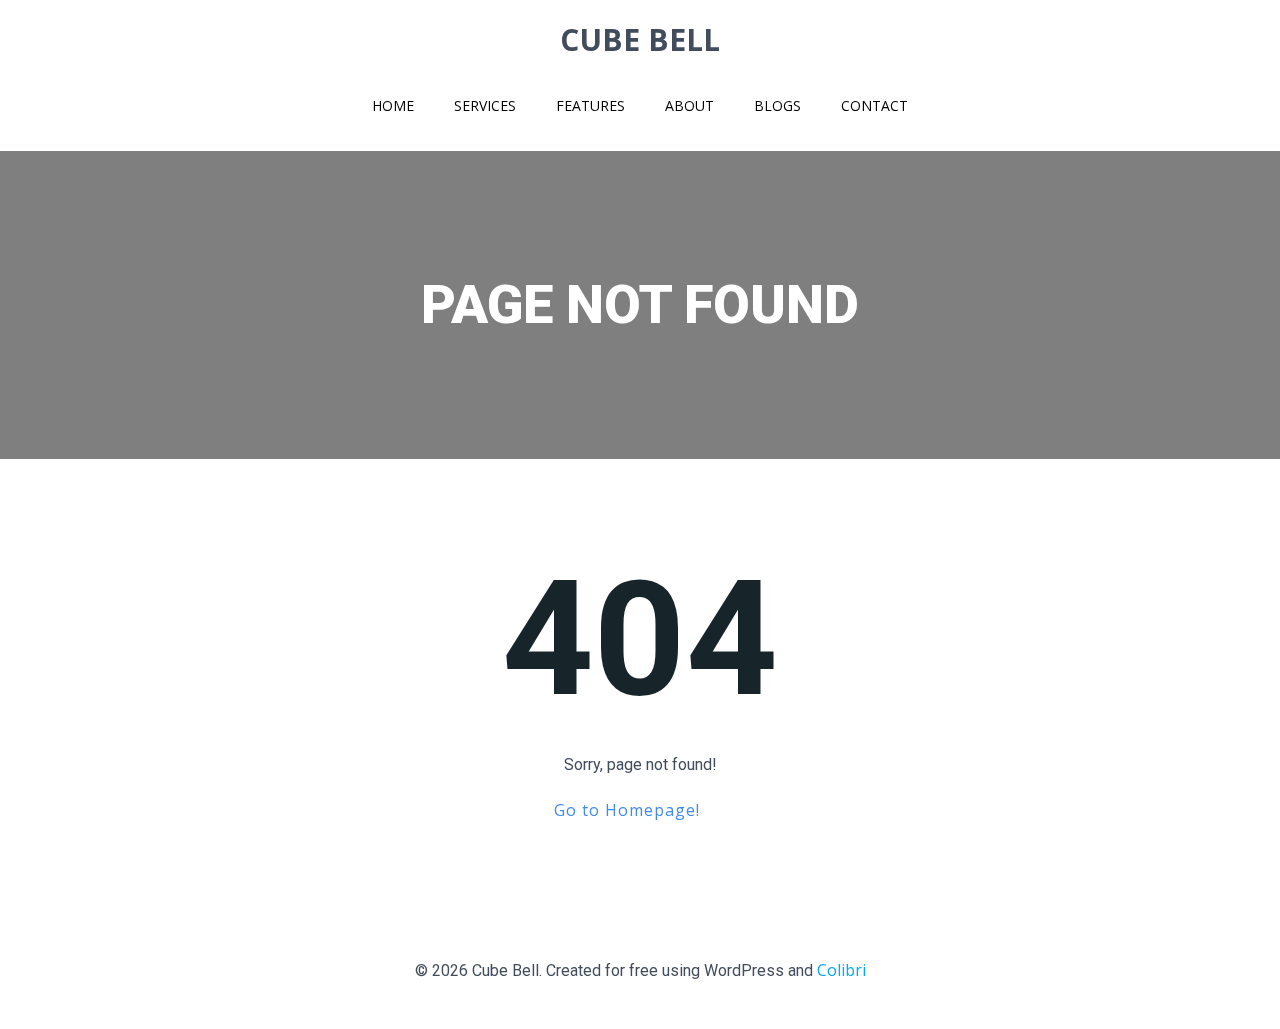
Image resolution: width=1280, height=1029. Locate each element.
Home (393, 105)
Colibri (841, 970)
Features (590, 105)
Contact (874, 105)
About (689, 105)
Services (485, 105)
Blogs (777, 105)
